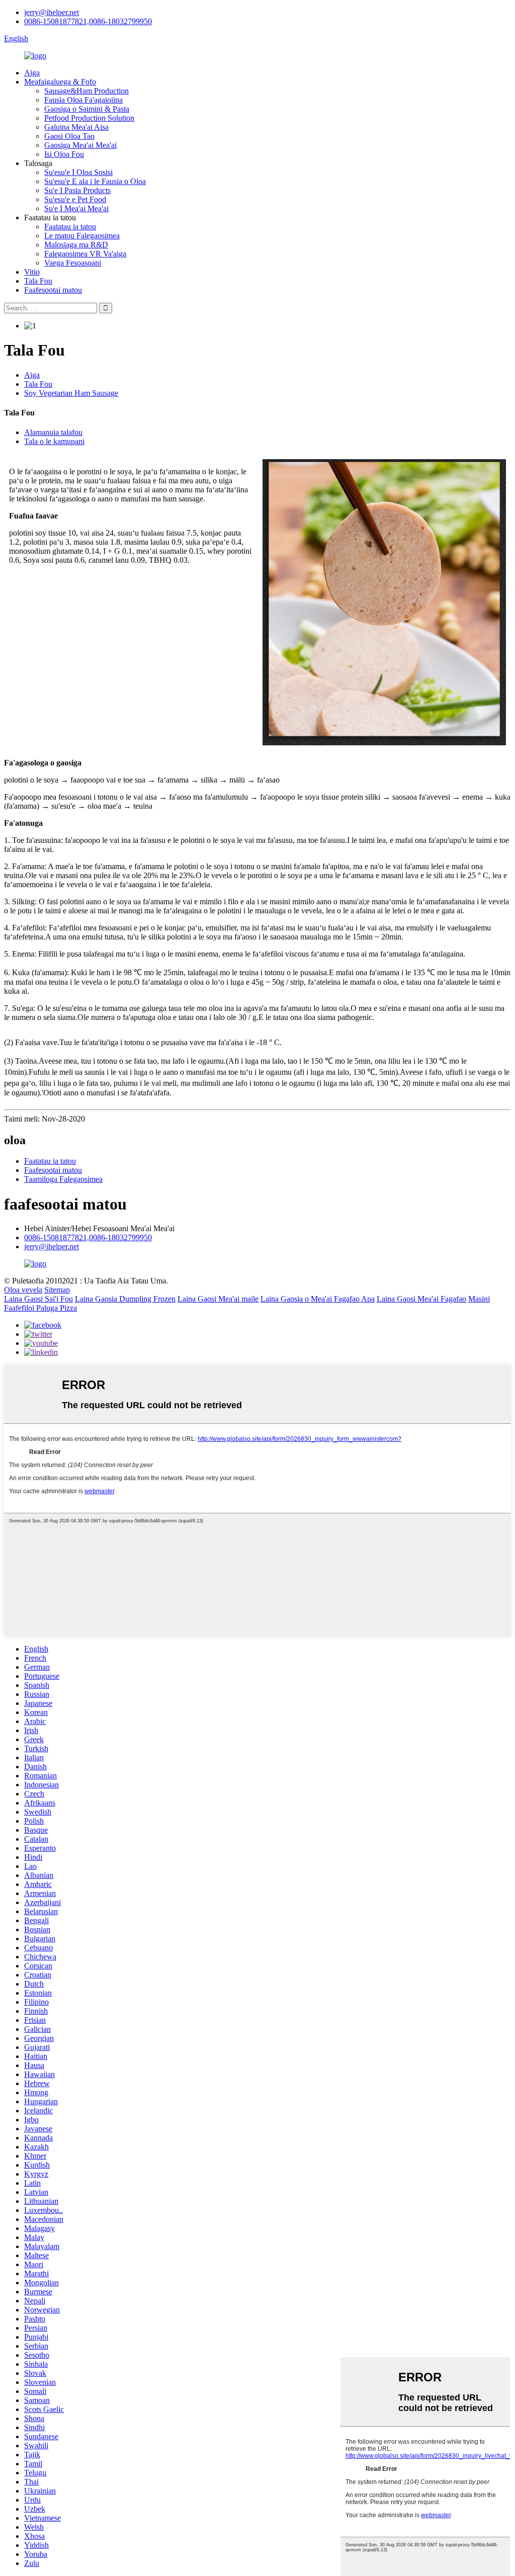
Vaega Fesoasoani (73, 263)
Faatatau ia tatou (70, 227)
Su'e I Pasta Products (77, 190)
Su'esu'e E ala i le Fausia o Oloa (95, 181)
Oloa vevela (23, 1290)
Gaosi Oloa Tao (69, 136)
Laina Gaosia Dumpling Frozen (125, 1299)
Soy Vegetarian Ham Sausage (71, 393)
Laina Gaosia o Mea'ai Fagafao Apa (318, 1299)
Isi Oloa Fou (64, 154)
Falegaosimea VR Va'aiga (85, 254)
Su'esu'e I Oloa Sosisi (78, 172)
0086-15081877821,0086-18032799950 (88, 21)
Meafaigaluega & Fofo (60, 82)
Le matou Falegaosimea (82, 236)
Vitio (32, 272)
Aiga (32, 73)
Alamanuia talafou (53, 432)
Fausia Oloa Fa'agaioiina (83, 100)
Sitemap (57, 1290)
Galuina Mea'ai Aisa (76, 127)
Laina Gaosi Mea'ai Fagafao (421, 1299)
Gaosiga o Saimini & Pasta (87, 109)
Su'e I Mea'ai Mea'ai (76, 208)
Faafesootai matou (53, 290)
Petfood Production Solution (89, 118)
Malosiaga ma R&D (76, 245)
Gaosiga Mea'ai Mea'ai (80, 145)
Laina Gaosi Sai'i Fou (38, 1299)
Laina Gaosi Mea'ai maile (218, 1299)
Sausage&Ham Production (87, 91)
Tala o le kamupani (54, 441)
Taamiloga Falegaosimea (63, 1179)
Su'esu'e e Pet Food (75, 199)
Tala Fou (38, 281)
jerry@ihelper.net (52, 12)
